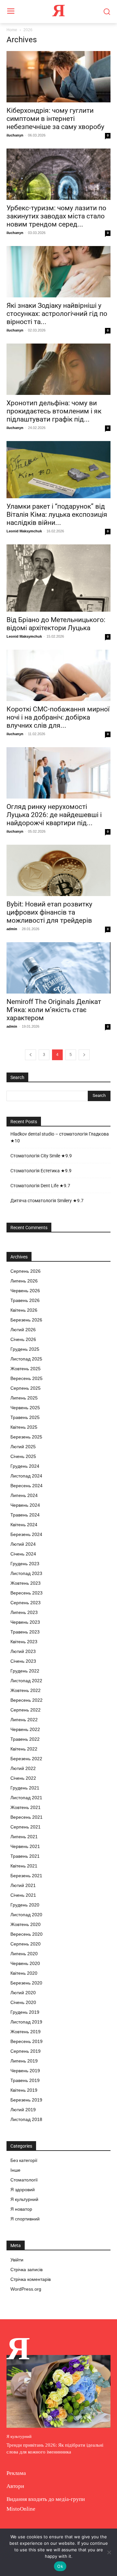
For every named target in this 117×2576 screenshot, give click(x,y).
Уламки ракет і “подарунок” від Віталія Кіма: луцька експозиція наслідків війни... (57, 514)
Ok (60, 2566)
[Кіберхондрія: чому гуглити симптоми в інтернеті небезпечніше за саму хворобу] (58, 77)
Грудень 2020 (25, 1905)
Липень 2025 (24, 1398)
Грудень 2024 (25, 1466)
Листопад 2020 (26, 1915)
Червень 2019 (25, 2071)
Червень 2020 (25, 1963)
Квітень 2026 (24, 1310)
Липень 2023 (24, 1612)
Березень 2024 (26, 1534)
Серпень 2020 (26, 1944)
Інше (15, 2170)
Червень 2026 (25, 1291)
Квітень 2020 (24, 1973)
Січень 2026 (23, 1339)
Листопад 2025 (26, 1359)
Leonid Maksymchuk (24, 531)
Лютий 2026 (23, 1330)
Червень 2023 (25, 1622)
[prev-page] (31, 1055)
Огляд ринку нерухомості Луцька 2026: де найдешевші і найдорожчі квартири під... (54, 815)
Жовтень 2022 (26, 1690)
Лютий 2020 (23, 1993)
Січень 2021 (23, 1895)
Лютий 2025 (23, 1447)
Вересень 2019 (26, 2041)
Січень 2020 (23, 2002)
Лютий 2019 (23, 2110)
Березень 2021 (26, 1876)
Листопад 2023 (26, 1573)
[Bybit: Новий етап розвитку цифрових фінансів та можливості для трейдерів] (58, 870)
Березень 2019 (26, 2100)
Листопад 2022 (26, 1681)
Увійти (17, 2260)
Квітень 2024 (24, 1525)
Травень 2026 (25, 1300)
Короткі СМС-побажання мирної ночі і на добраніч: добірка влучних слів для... (58, 717)
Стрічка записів (26, 2270)
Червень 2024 (25, 1505)
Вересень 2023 (26, 1593)
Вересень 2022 (26, 1700)
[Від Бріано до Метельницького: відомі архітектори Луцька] (58, 578)
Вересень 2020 (26, 1934)
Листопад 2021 (26, 1798)
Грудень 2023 (25, 1564)
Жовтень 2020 (26, 1924)
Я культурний (24, 2199)
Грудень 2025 (25, 1349)
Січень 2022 (23, 1778)
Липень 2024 (24, 1495)
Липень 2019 (24, 2061)
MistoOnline (21, 2509)
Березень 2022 (26, 1759)
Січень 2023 (23, 1661)
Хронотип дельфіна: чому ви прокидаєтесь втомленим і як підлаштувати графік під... (54, 411)
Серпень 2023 (26, 1603)
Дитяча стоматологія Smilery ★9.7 (47, 1201)
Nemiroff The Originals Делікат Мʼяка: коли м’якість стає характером (54, 1010)
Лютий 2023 (23, 1651)
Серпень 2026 (26, 1271)
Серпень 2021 (26, 1827)
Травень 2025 (25, 1417)
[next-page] (84, 1055)
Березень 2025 (26, 1437)
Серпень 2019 (26, 2051)
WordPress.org (26, 2289)
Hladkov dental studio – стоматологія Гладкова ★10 (60, 1137)
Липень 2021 (24, 1837)
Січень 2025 (23, 1456)
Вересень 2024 (26, 1486)
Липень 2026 (24, 1281)
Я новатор (21, 2209)
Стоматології (24, 2180)
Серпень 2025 (26, 1388)
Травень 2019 (25, 2080)
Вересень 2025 (26, 1378)
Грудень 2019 (25, 2012)
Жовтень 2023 (26, 1583)
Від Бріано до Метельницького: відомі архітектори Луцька (56, 624)
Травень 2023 (25, 1632)
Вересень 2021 (26, 1817)
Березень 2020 (26, 1983)
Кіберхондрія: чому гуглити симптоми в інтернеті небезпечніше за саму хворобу (55, 119)
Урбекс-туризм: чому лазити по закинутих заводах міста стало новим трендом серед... (56, 216)
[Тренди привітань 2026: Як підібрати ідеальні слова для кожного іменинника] (58, 2391)
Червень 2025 (25, 1408)
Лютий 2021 (23, 1885)
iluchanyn (15, 135)
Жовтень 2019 (26, 2032)
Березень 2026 (26, 1320)
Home (12, 30)
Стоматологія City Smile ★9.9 (41, 1156)
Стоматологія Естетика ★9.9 (41, 1171)
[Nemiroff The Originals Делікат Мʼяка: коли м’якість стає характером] (58, 968)
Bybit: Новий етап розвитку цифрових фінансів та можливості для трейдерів (49, 912)
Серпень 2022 (26, 1710)
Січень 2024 (23, 1554)
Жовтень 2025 (26, 1369)
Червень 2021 (25, 1846)
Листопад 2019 (26, 2022)
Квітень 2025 (24, 1427)
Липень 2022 (24, 1720)
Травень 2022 (25, 1739)
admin (12, 929)
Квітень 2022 (24, 1749)
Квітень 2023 (24, 1642)
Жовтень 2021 (26, 1807)
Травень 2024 (25, 1515)
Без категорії (24, 2160)
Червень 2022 (25, 1729)
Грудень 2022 (25, 1671)
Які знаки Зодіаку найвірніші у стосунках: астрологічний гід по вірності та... (57, 314)
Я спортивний (25, 2219)
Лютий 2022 (23, 1768)
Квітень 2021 (24, 1866)
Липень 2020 (24, 1954)
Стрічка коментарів (31, 2279)
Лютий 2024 (23, 1544)
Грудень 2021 (25, 1788)
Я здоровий (23, 2190)
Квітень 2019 (24, 2090)
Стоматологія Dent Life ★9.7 (40, 1186)
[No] (109, 2552)
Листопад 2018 (26, 2119)
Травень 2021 (25, 1856)
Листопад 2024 (26, 1476)
